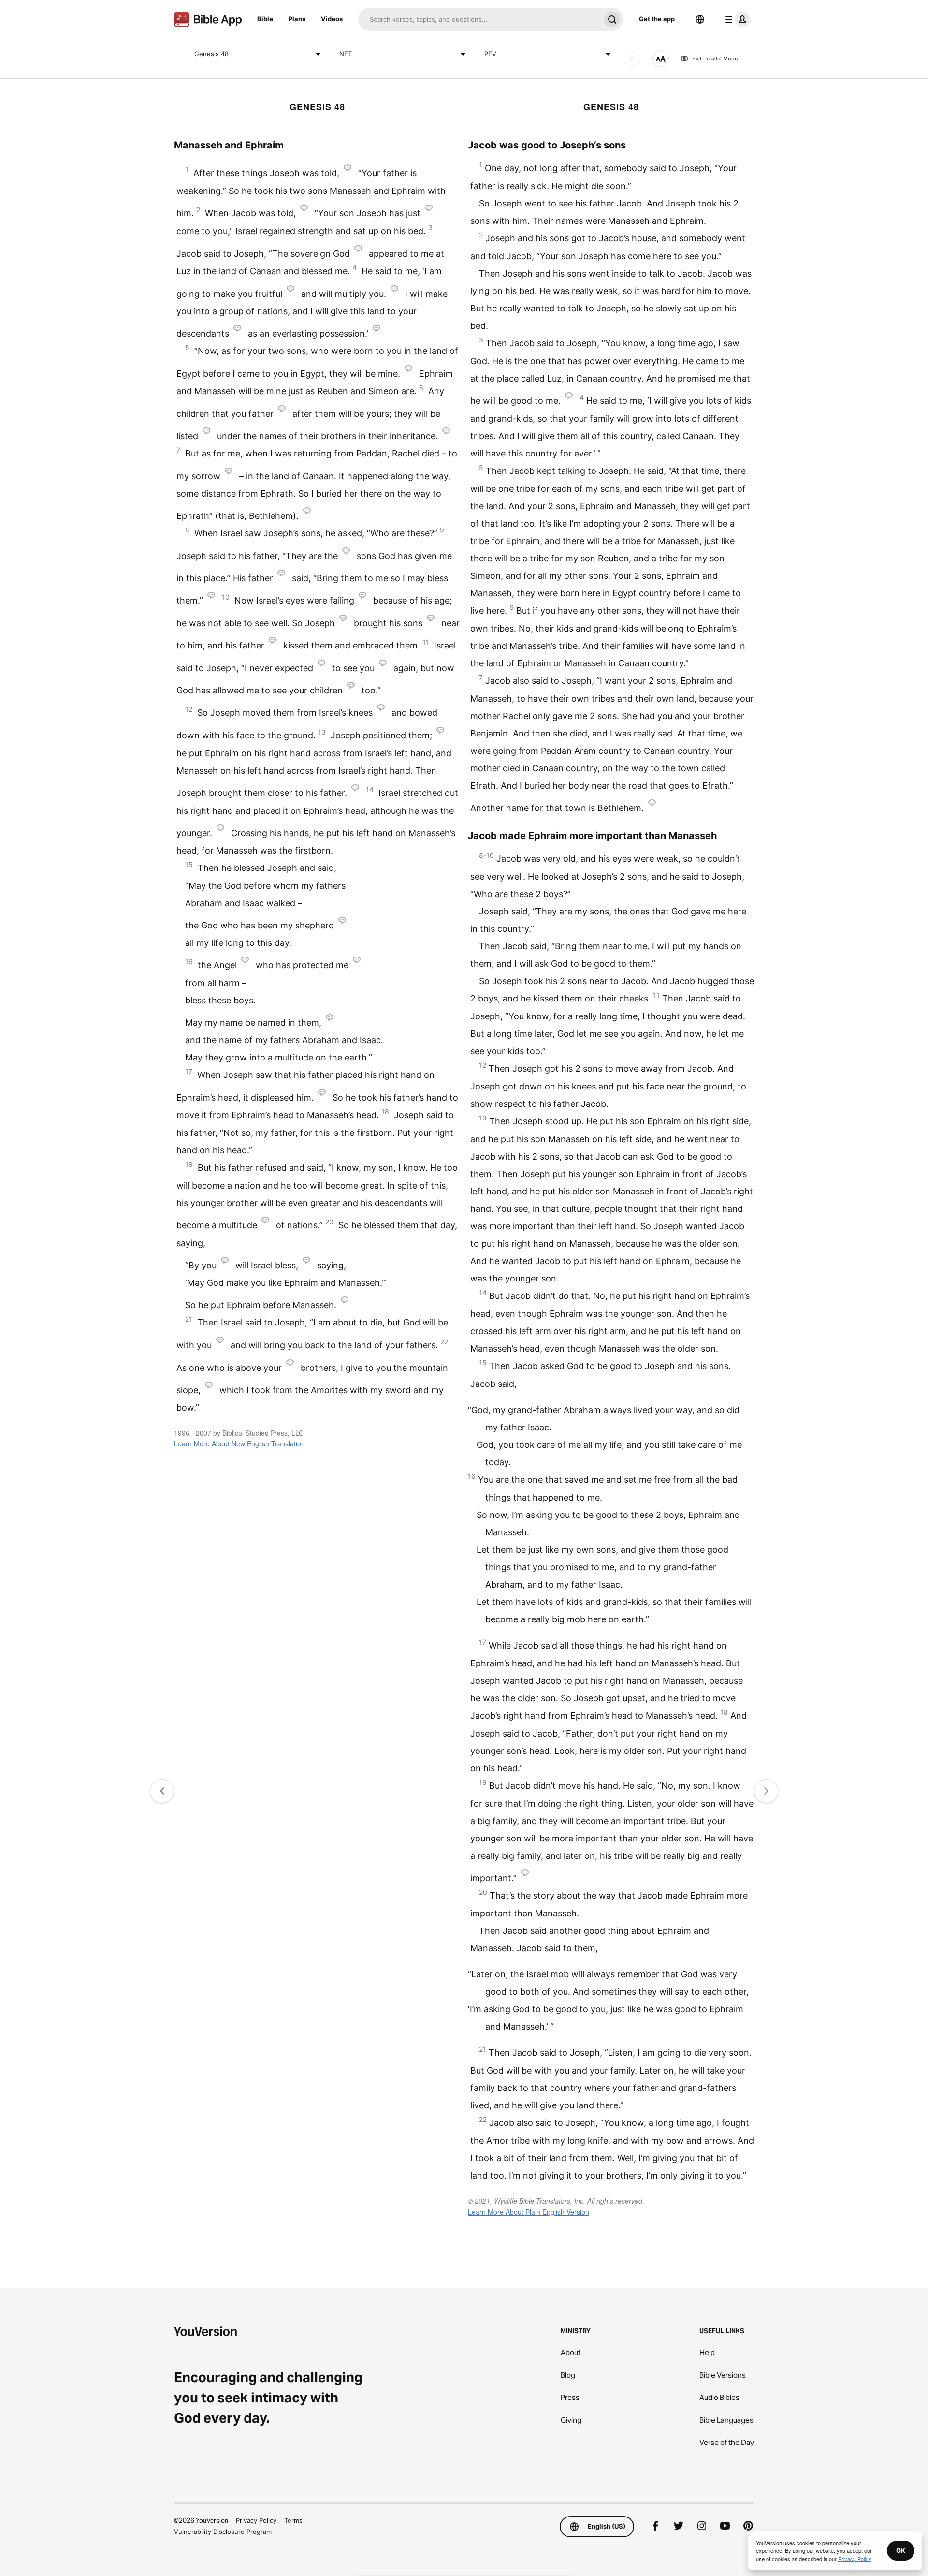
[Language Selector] (700, 19)
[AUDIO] (633, 59)
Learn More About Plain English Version (529, 2212)
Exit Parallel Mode (715, 59)
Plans (297, 19)
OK (901, 2550)
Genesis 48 (211, 54)
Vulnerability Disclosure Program (223, 2532)
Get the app (657, 19)
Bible (265, 19)
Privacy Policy (256, 2520)
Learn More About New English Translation (239, 1443)
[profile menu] (736, 19)
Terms (293, 2520)
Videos (332, 19)
